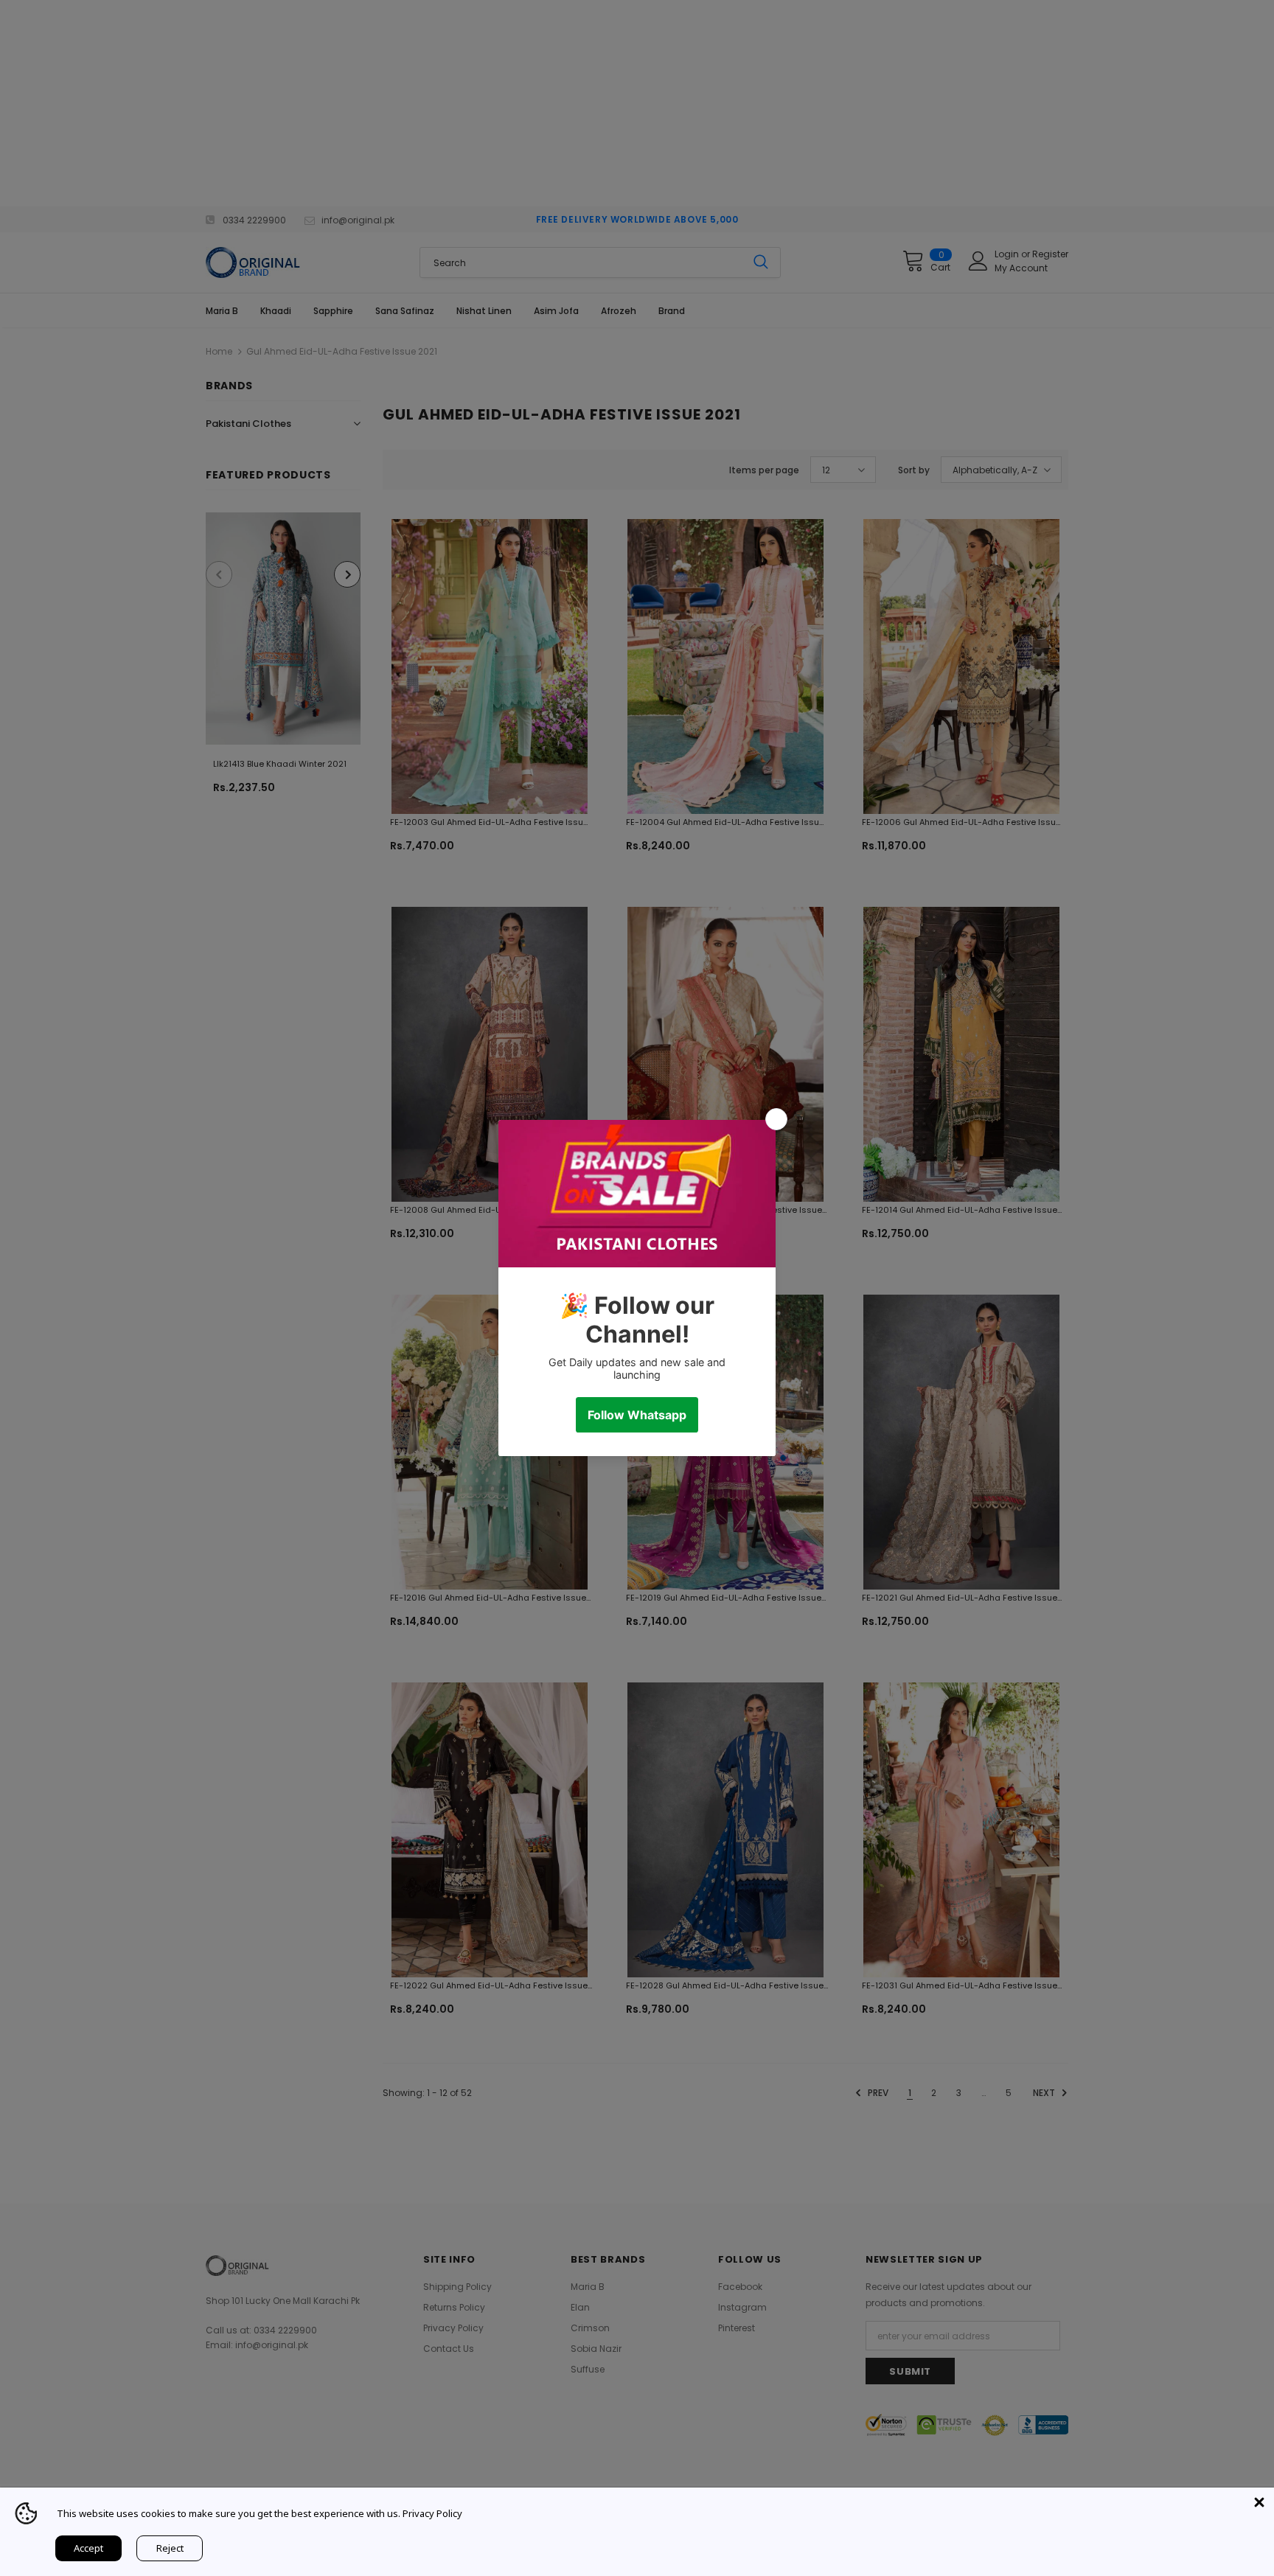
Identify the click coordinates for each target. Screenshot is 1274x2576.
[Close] (1259, 2502)
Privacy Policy (432, 2513)
